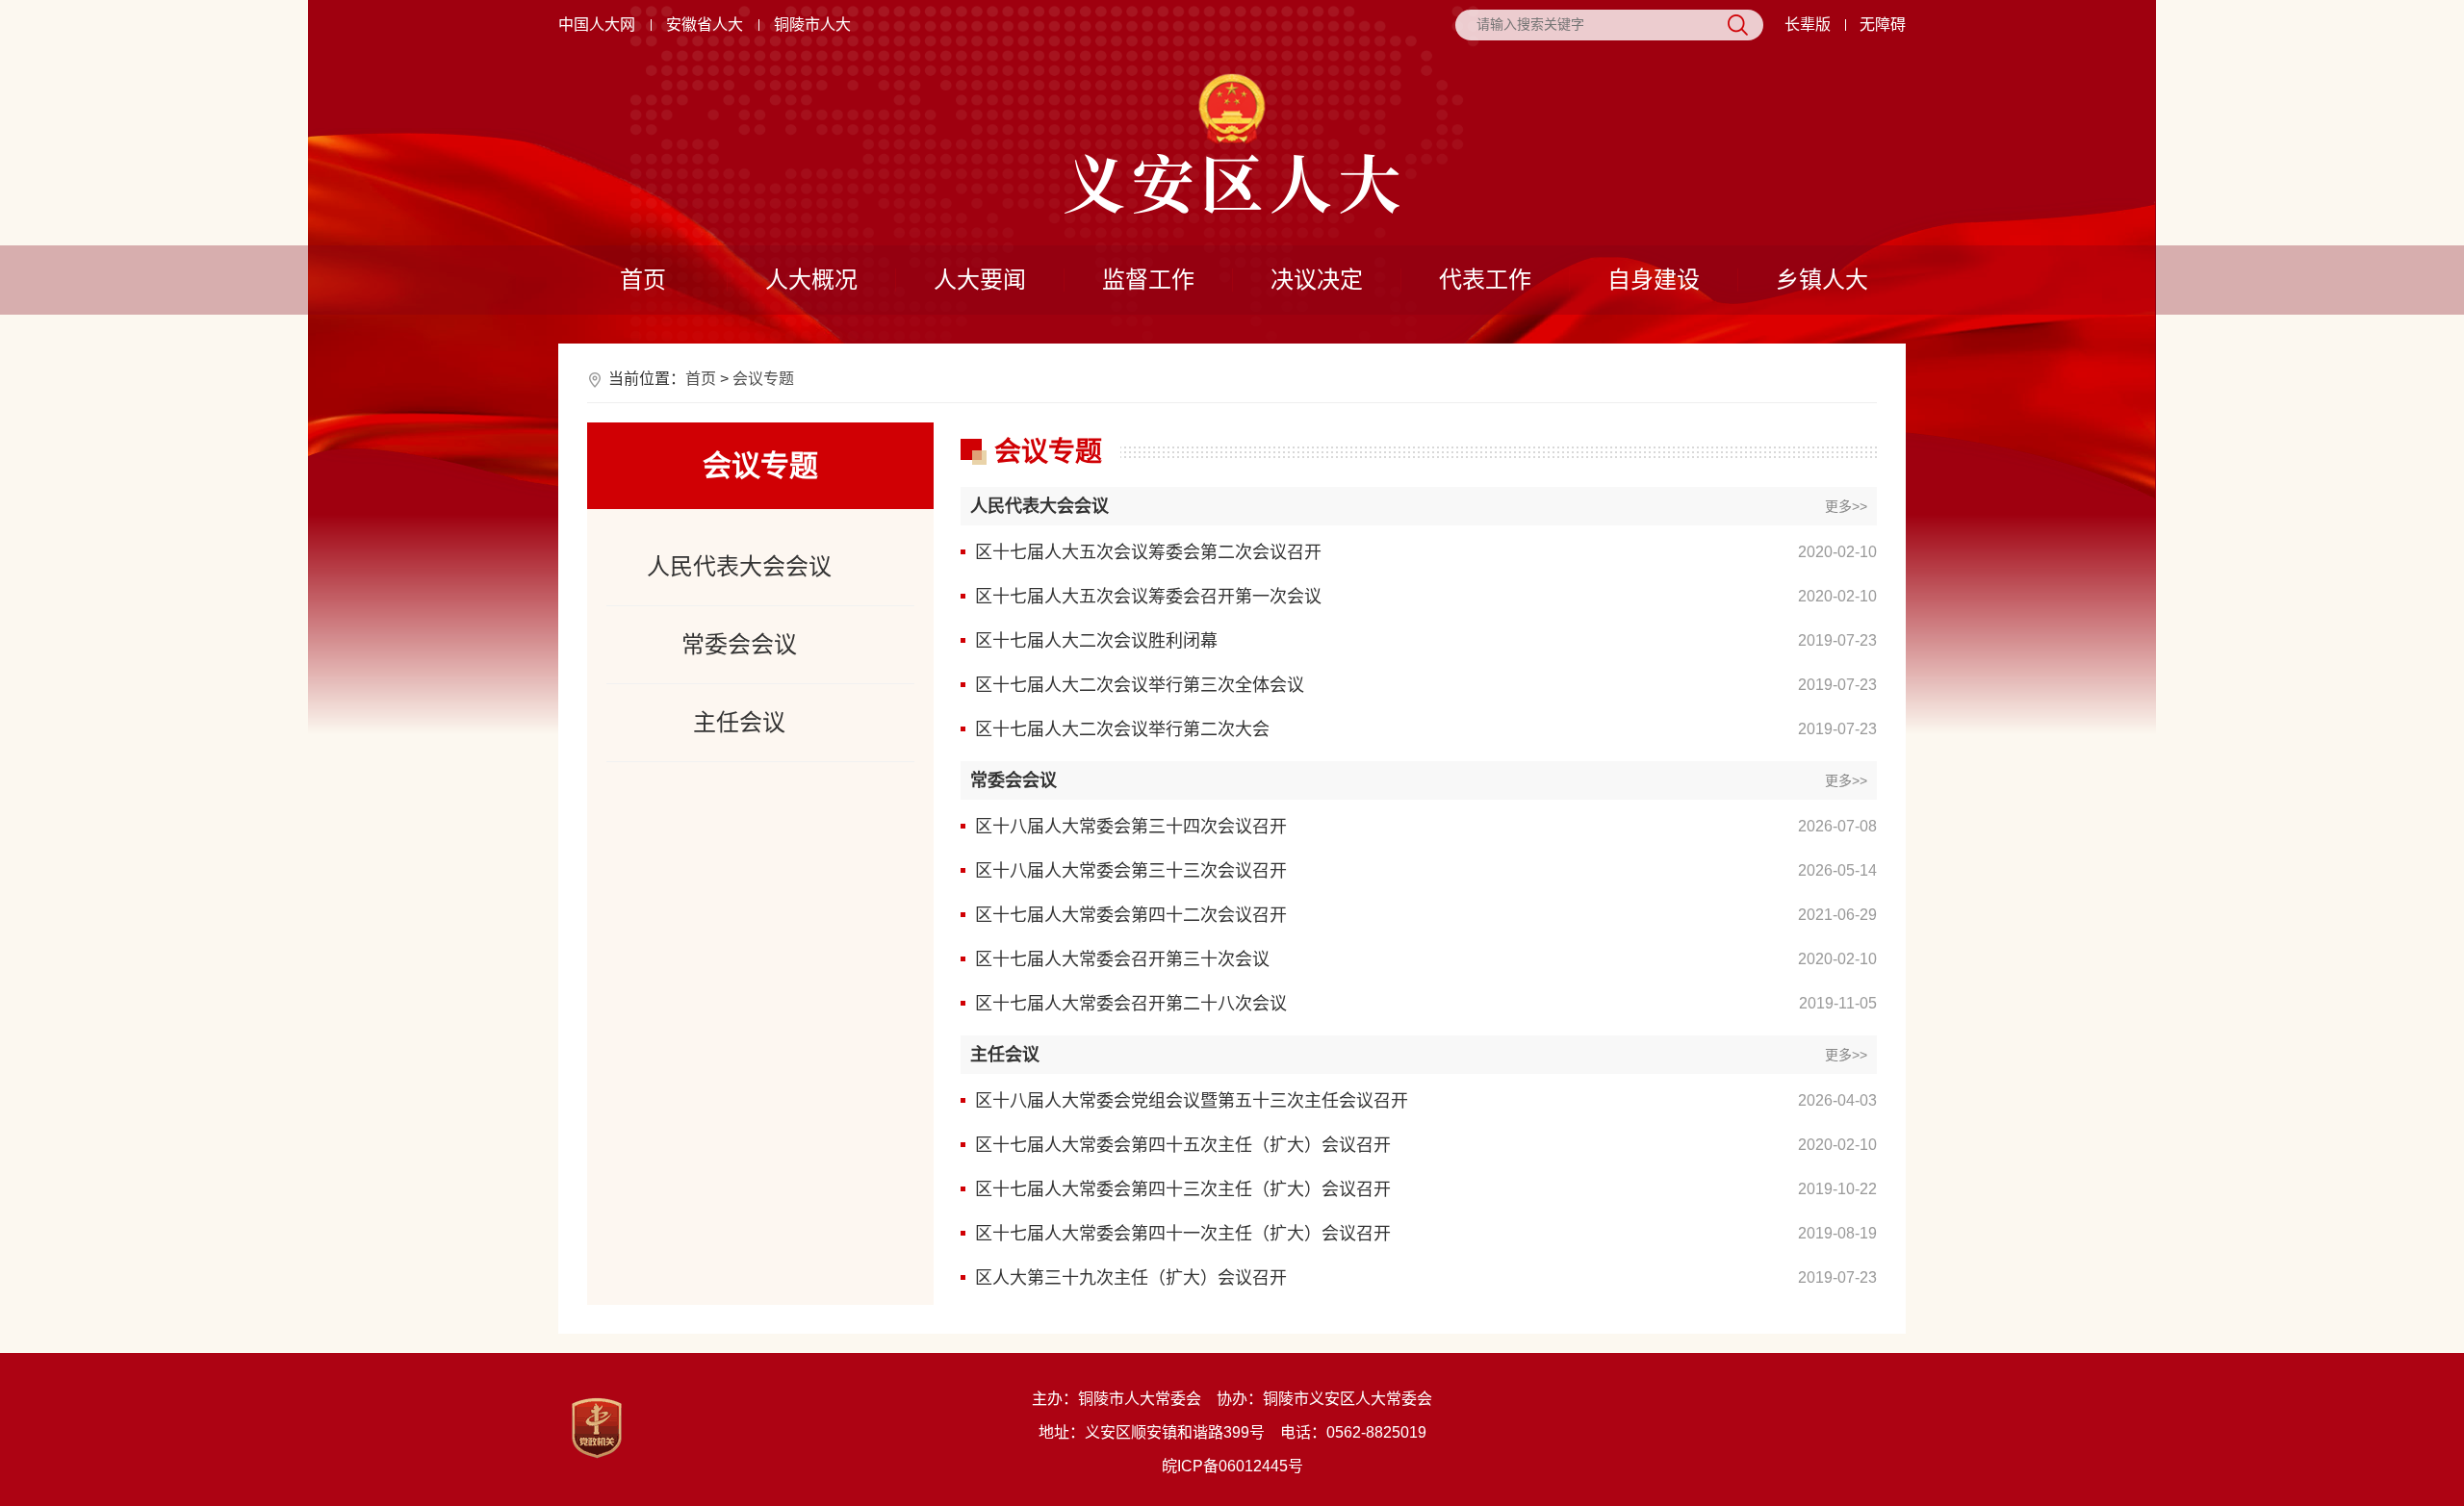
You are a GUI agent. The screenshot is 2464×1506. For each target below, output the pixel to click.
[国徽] (1232, 109)
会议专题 (763, 379)
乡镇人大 (1822, 280)
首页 (643, 280)
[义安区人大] (1232, 184)
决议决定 (1317, 280)
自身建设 (1654, 280)
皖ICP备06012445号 (1232, 1466)
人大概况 (811, 280)
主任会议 (739, 722)
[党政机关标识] (597, 1428)
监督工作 (1148, 280)
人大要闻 (980, 280)
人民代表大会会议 (739, 566)
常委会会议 (739, 644)
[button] (1808, 25)
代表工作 (1485, 280)
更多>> (1846, 506)
